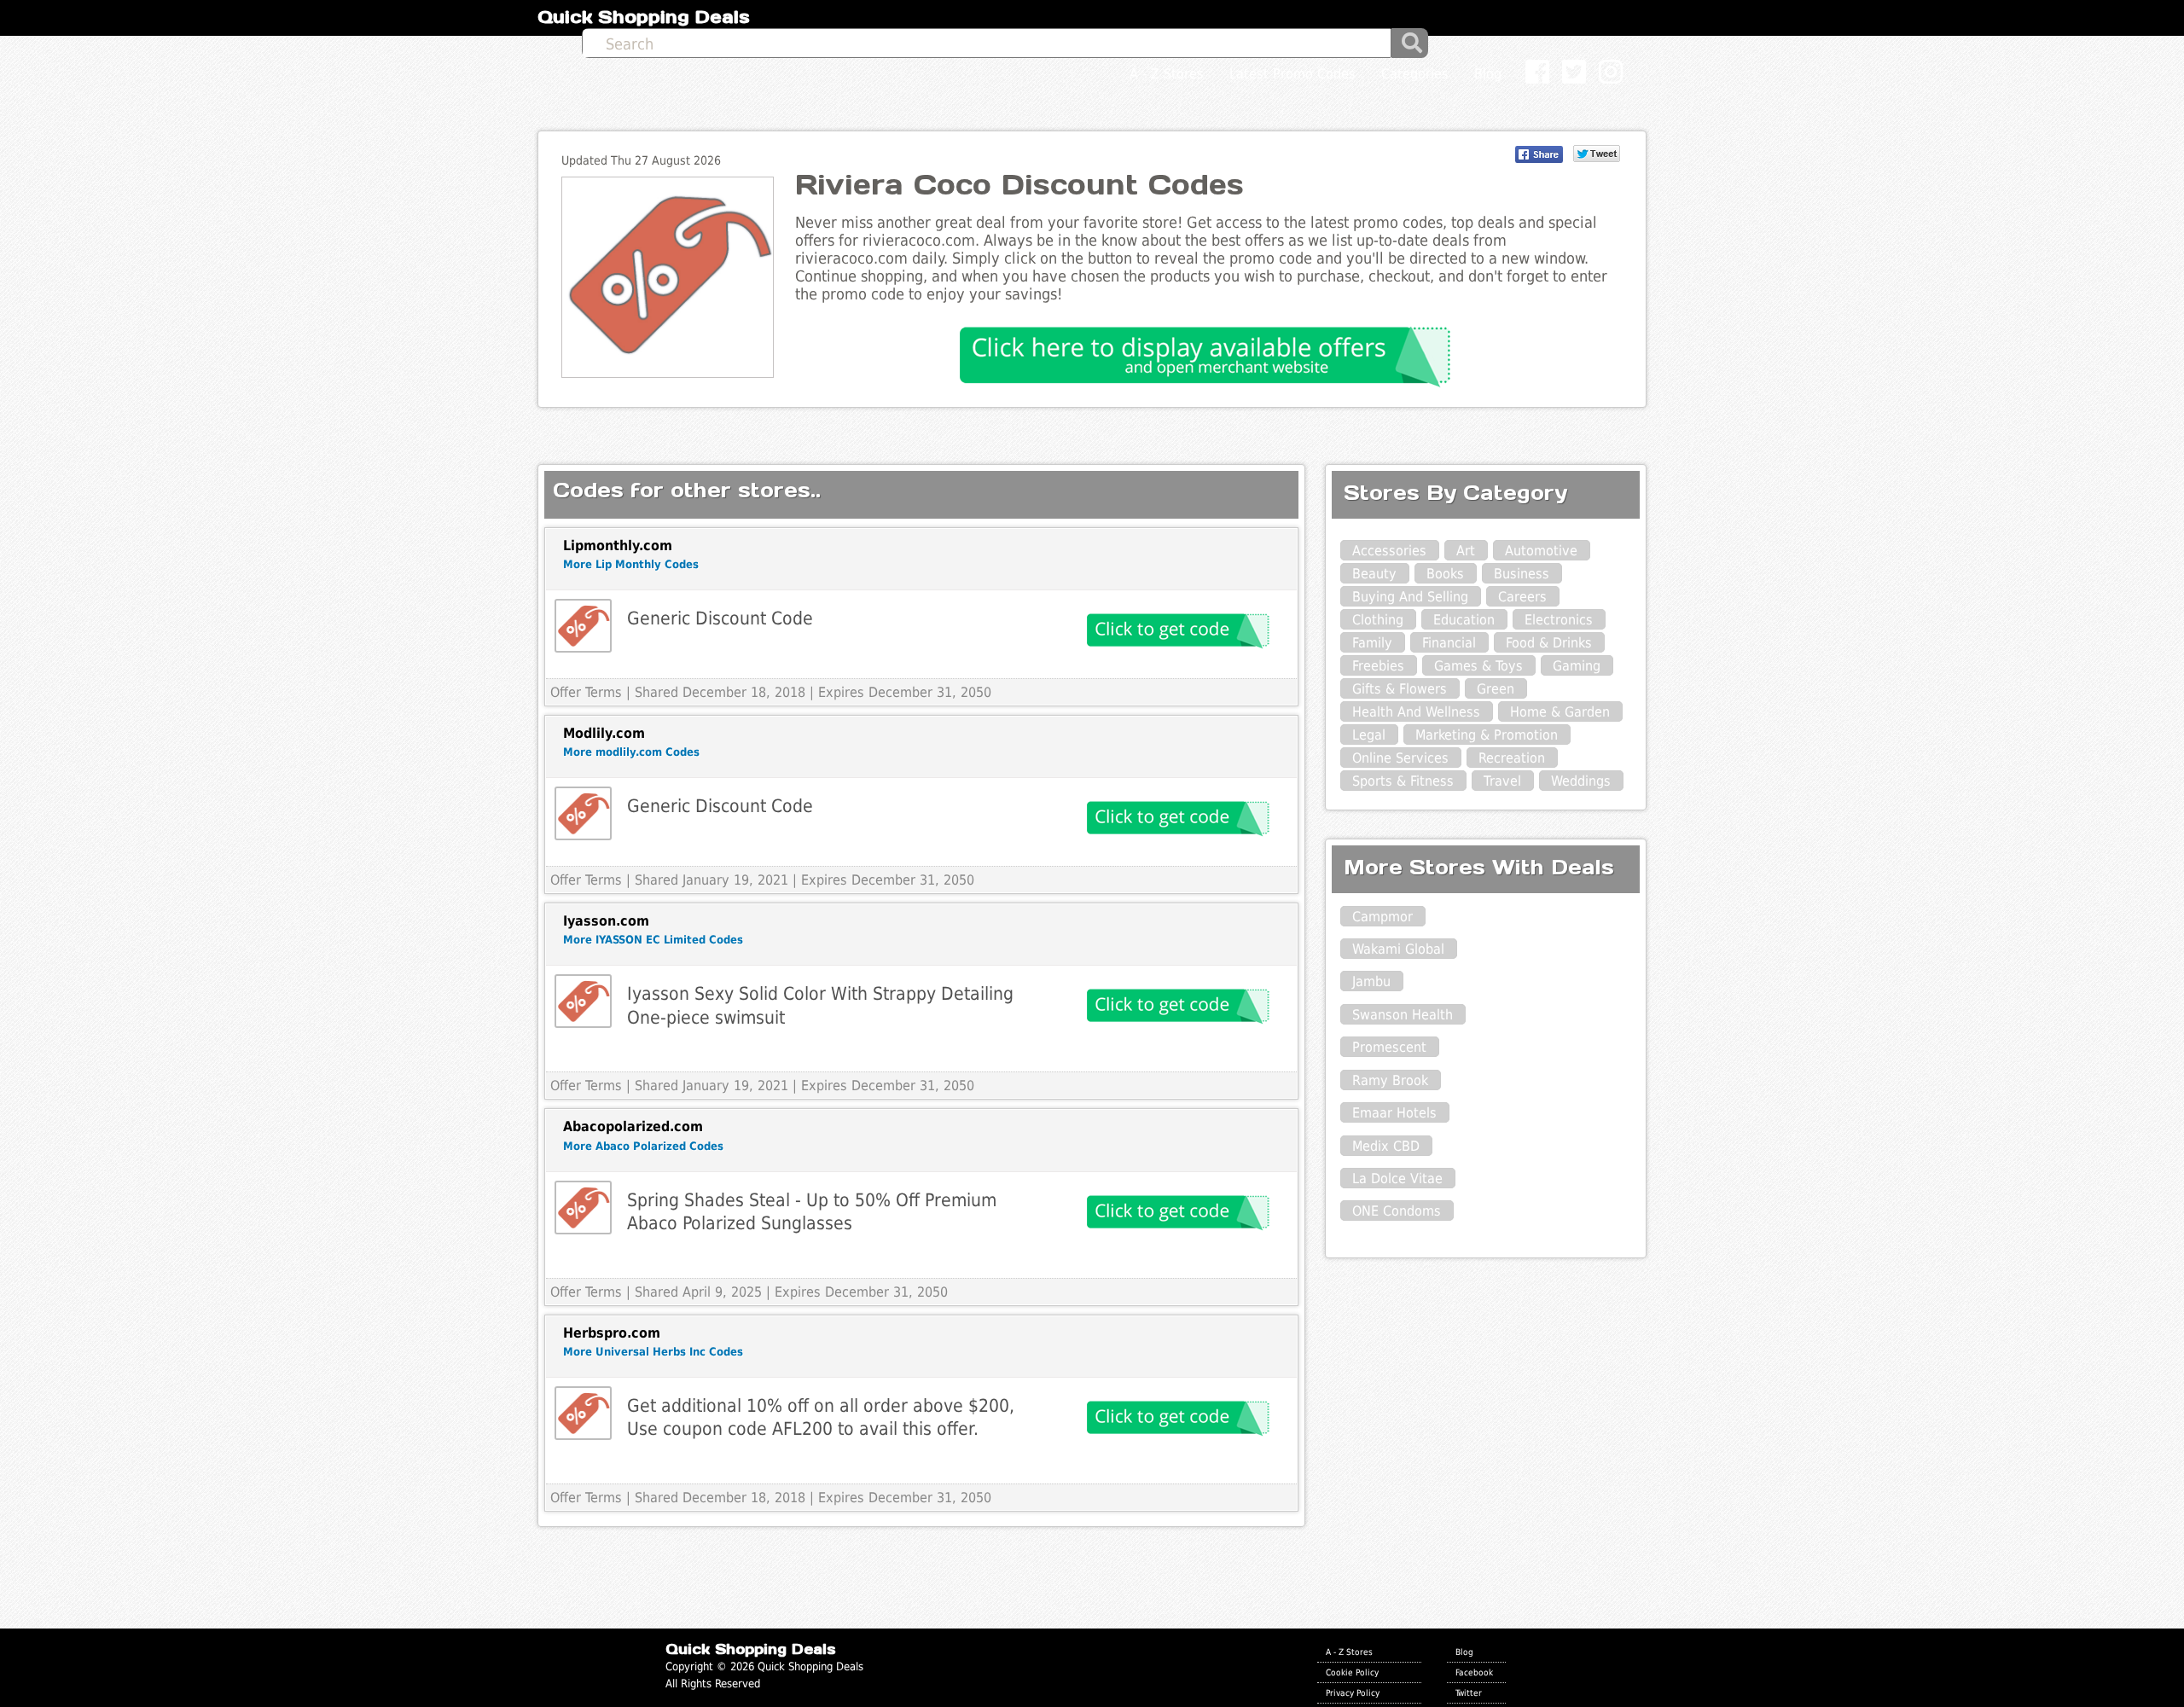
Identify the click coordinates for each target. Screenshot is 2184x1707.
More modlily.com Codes (631, 752)
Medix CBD (1386, 1146)
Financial (1449, 643)
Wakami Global (1398, 949)
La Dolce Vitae (1397, 1179)
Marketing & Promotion (1487, 735)
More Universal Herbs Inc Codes (653, 1352)
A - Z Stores (1349, 1652)
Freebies (1378, 666)
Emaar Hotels (1394, 1113)
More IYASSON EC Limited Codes (653, 940)
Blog (1464, 1652)
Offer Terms (586, 692)
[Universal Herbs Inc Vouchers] (583, 1413)
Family (1372, 643)
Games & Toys (1478, 666)
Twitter (1469, 1692)
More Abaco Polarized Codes (643, 1146)
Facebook (1474, 1672)
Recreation (1512, 758)
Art (1466, 551)
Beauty (1374, 574)
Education (1464, 620)
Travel (1502, 781)
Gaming (1577, 666)
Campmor (1382, 917)
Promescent (1389, 1047)
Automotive (1541, 551)
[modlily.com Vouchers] (583, 813)
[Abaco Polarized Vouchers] (583, 1208)
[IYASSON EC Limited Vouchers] (583, 1001)
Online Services (1400, 758)
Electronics (1559, 620)
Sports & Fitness (1403, 781)
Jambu (1371, 981)
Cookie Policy (1352, 1672)
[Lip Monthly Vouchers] (583, 626)
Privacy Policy (1353, 1692)
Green (1496, 689)
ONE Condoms (1397, 1211)
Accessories (1389, 551)
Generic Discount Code (720, 618)
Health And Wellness (1416, 712)
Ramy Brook (1390, 1080)
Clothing (1378, 620)
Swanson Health (1403, 1015)
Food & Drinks (1549, 643)
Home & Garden (1560, 712)
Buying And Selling (1410, 597)
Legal (1369, 735)
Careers (1522, 597)
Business (1522, 574)
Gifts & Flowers (1400, 689)
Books (1445, 574)
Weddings (1581, 781)
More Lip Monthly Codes (631, 564)
